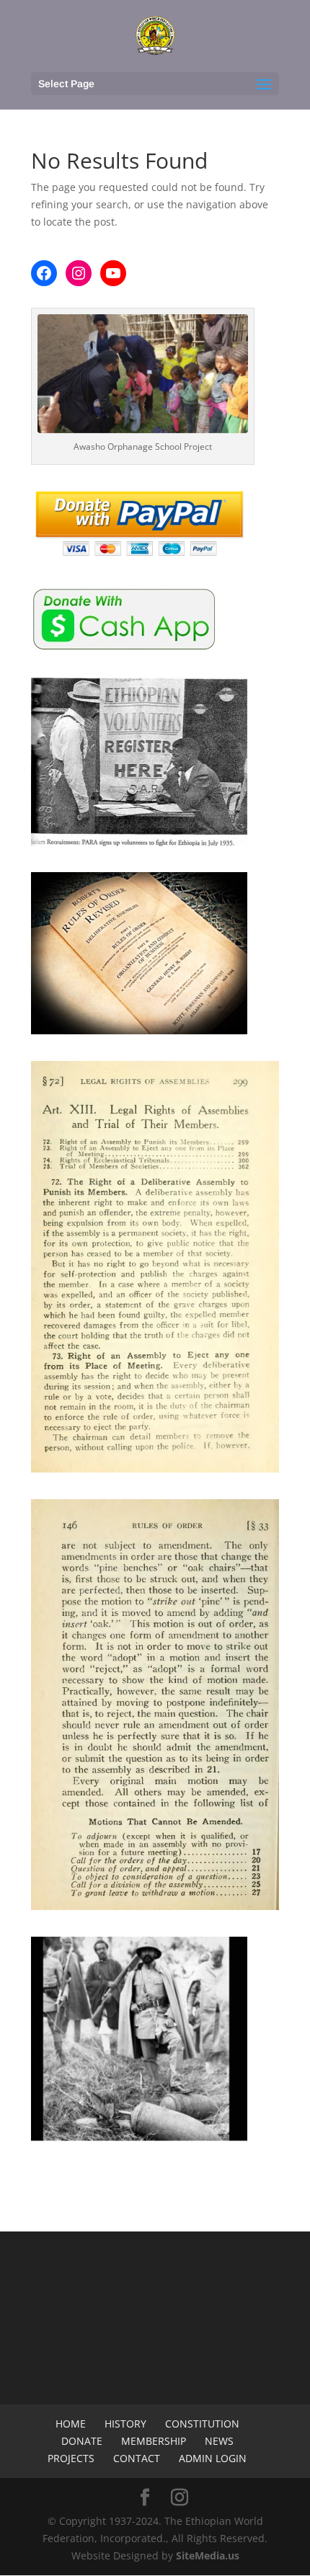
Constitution (202, 2424)
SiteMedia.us (208, 2555)
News (219, 2441)
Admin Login (213, 2458)
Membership (154, 2441)
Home (71, 2424)
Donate (82, 2441)
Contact (137, 2458)
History (125, 2424)
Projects (71, 2458)
